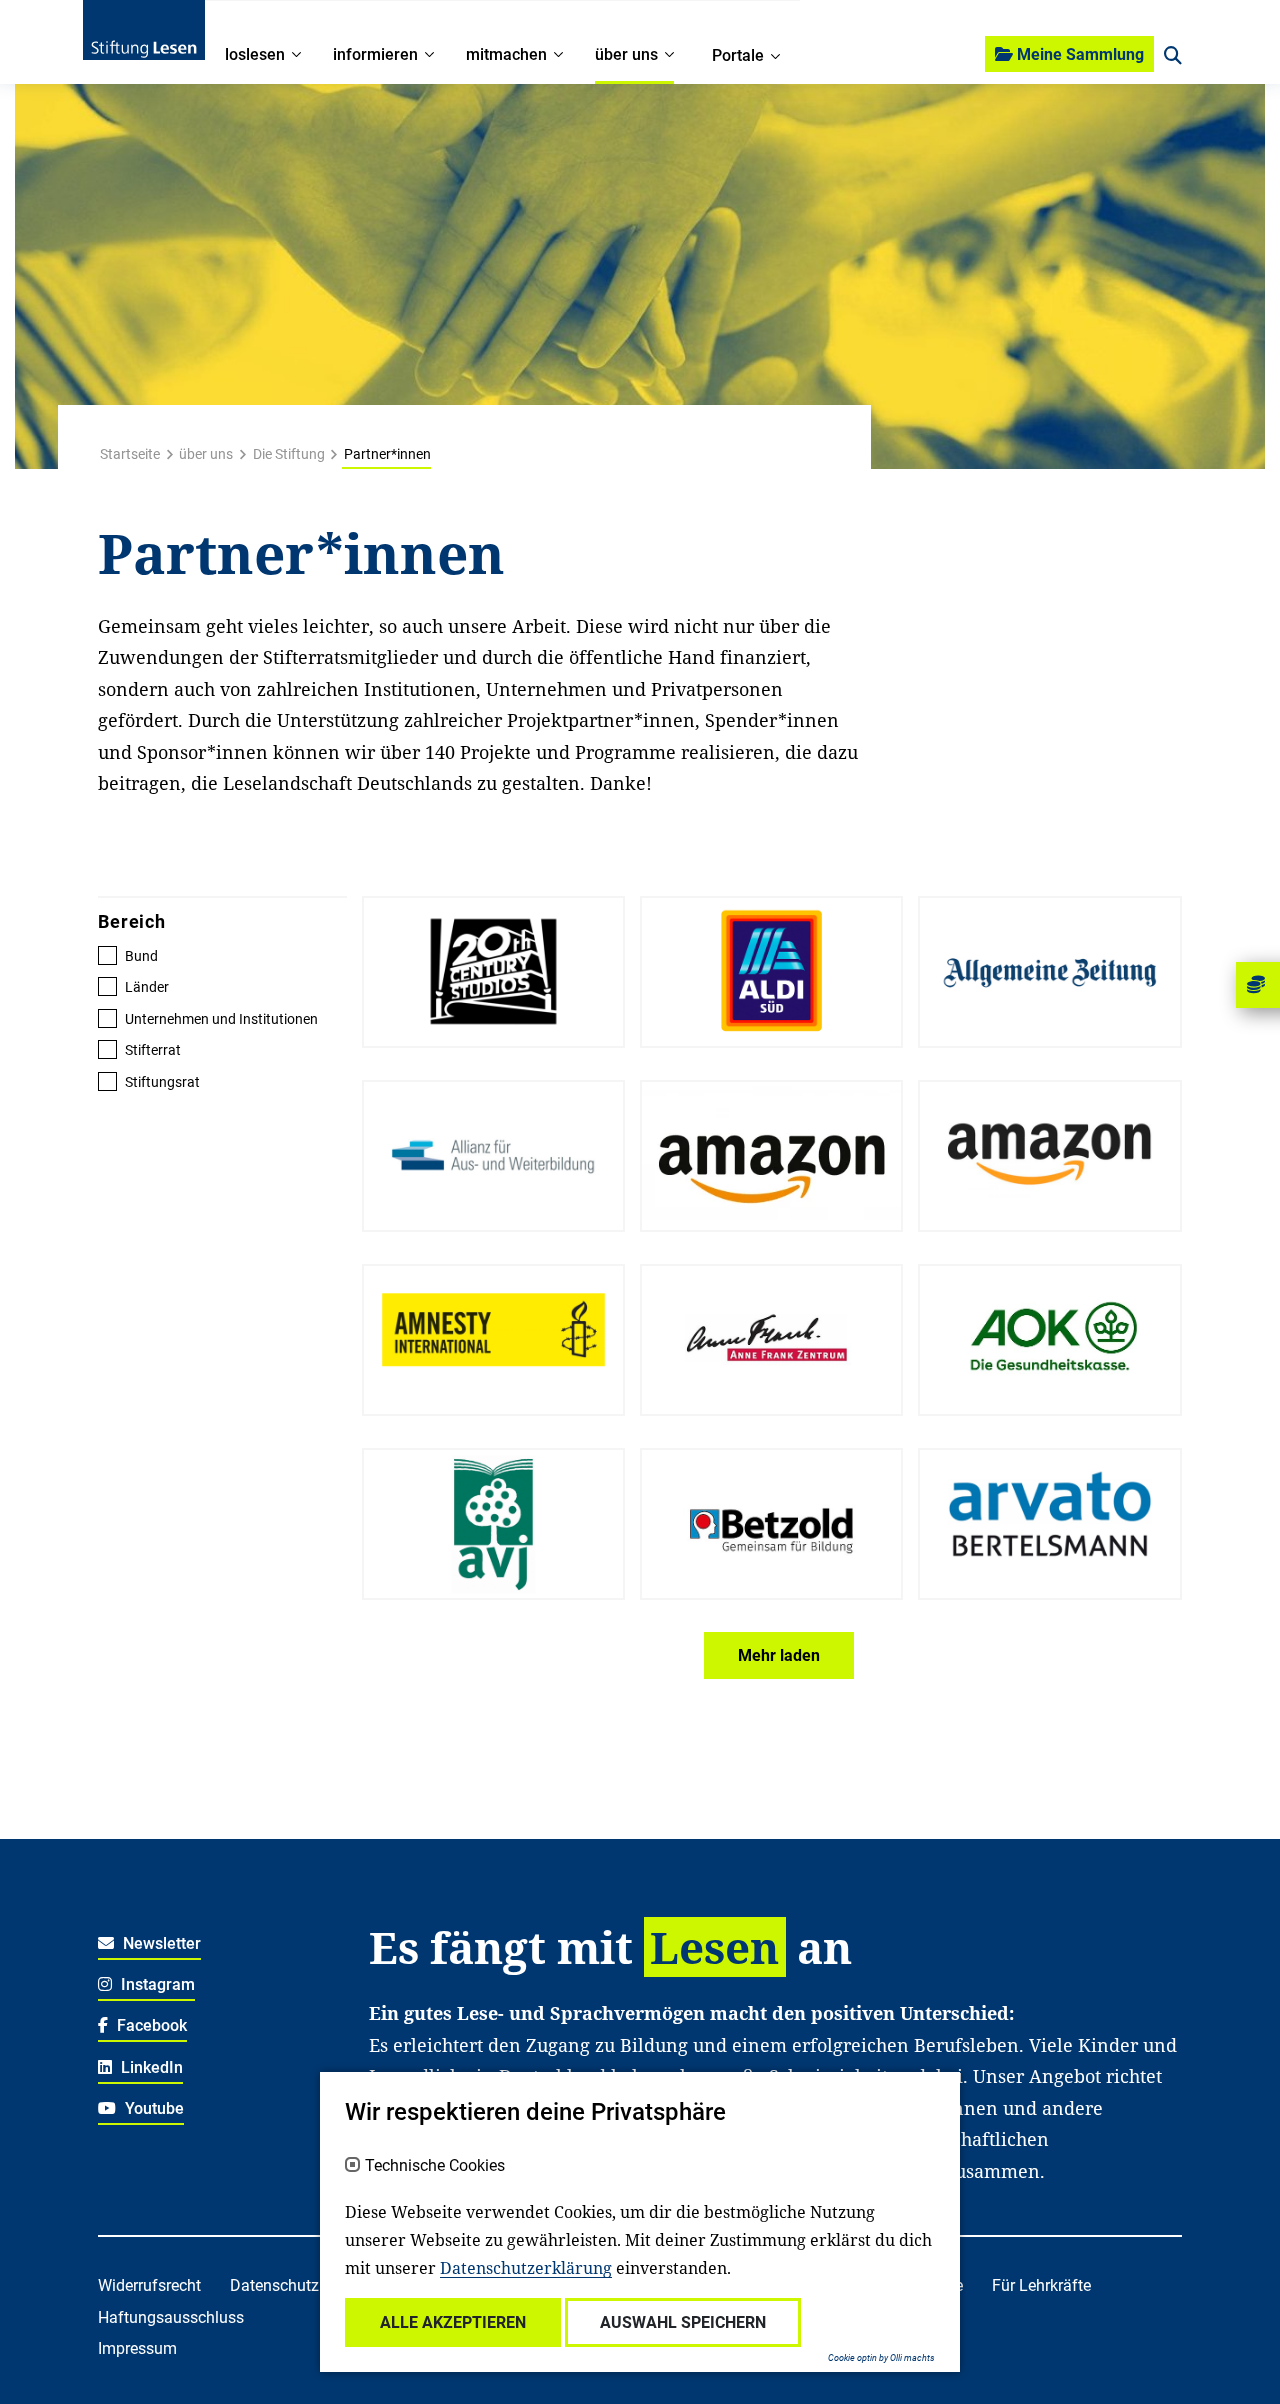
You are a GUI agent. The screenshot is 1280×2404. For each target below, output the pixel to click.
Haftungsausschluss (171, 2317)
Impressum (137, 2348)
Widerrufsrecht (149, 2285)
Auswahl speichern (683, 2322)
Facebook (150, 2025)
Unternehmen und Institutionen (221, 1019)
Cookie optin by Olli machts (881, 2358)
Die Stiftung (289, 454)
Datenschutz (274, 2285)
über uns (206, 454)
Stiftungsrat (162, 1082)
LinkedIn (150, 2067)
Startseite (130, 454)
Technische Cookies (435, 2166)
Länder (147, 987)
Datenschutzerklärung (526, 2268)
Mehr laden (779, 1655)
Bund (141, 956)
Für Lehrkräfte (1041, 2285)
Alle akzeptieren (453, 2322)
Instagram (156, 1984)
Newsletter (160, 1943)
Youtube (152, 2108)
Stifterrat (153, 1050)
